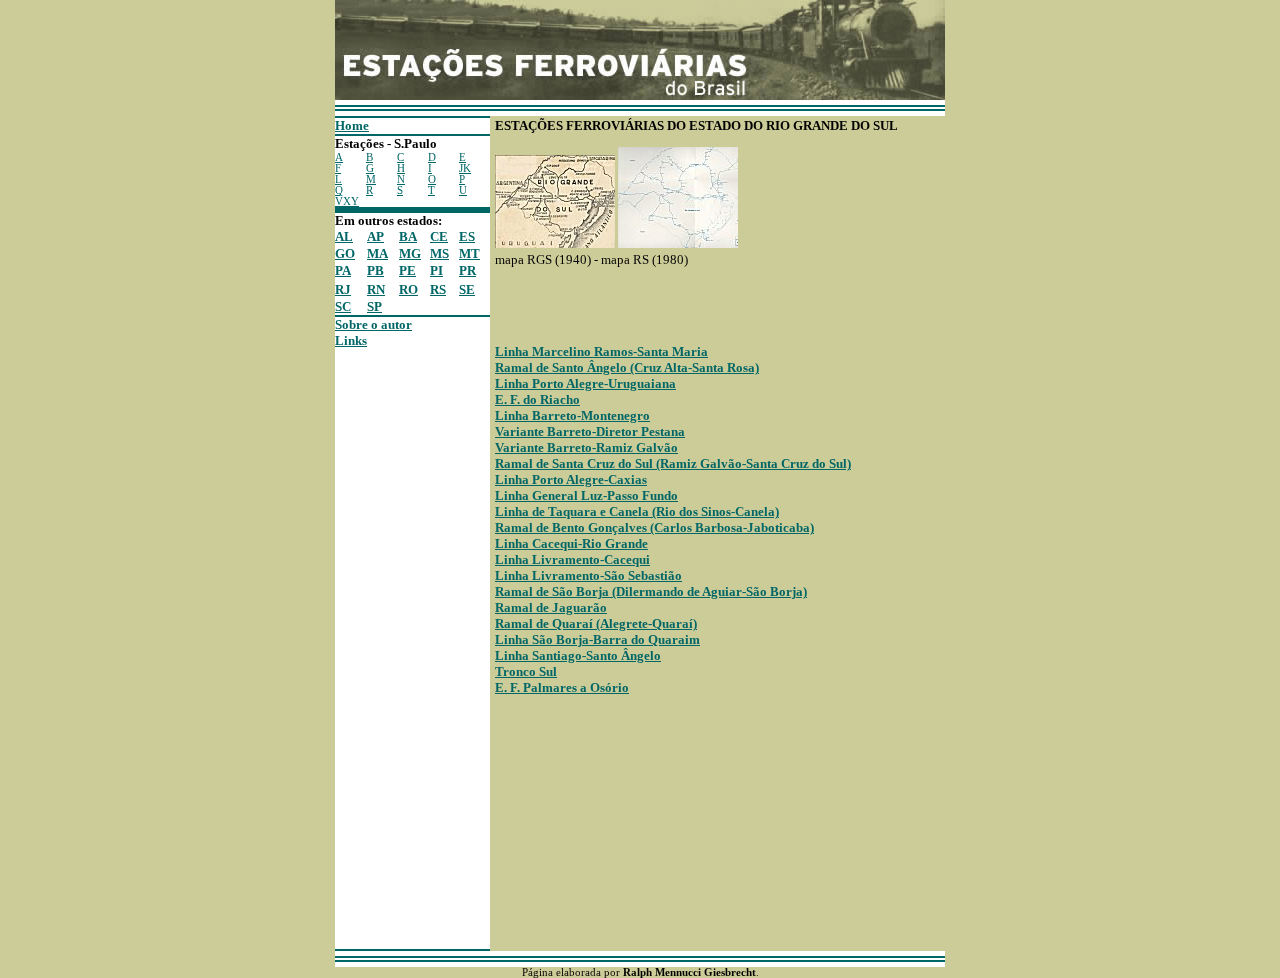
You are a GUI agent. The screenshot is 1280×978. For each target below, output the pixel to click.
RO (408, 289)
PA (343, 270)
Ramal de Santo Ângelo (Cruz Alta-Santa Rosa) (627, 367)
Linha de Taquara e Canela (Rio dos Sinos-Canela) (637, 511)
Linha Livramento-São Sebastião (588, 575)
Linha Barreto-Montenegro (572, 415)
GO (345, 253)
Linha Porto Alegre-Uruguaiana (585, 383)
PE (407, 270)
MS (439, 253)
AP (375, 236)
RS (438, 289)
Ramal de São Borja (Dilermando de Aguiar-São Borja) (651, 591)
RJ (343, 289)
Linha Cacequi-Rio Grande (571, 543)
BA (408, 236)
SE (467, 289)
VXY (347, 201)
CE (439, 236)
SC (343, 306)
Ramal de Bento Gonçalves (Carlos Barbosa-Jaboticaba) (654, 527)
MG (410, 253)
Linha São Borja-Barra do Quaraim (597, 639)
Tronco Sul (526, 671)
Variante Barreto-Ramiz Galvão (586, 447)
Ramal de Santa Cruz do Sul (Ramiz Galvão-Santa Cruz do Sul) (673, 463)
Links (351, 340)
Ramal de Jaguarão (551, 607)
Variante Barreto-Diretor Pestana (590, 431)
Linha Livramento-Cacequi (572, 559)
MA (377, 253)
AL (344, 236)
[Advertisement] (395, 649)
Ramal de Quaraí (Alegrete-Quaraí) (596, 623)
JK (465, 168)
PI (436, 270)
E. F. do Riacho (537, 399)
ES (467, 236)
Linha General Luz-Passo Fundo (586, 495)
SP (374, 306)
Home (352, 125)
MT (469, 253)
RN (376, 289)
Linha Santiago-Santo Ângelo (578, 655)
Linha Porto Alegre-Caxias (571, 479)
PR (467, 270)
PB (375, 270)
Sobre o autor (373, 324)
